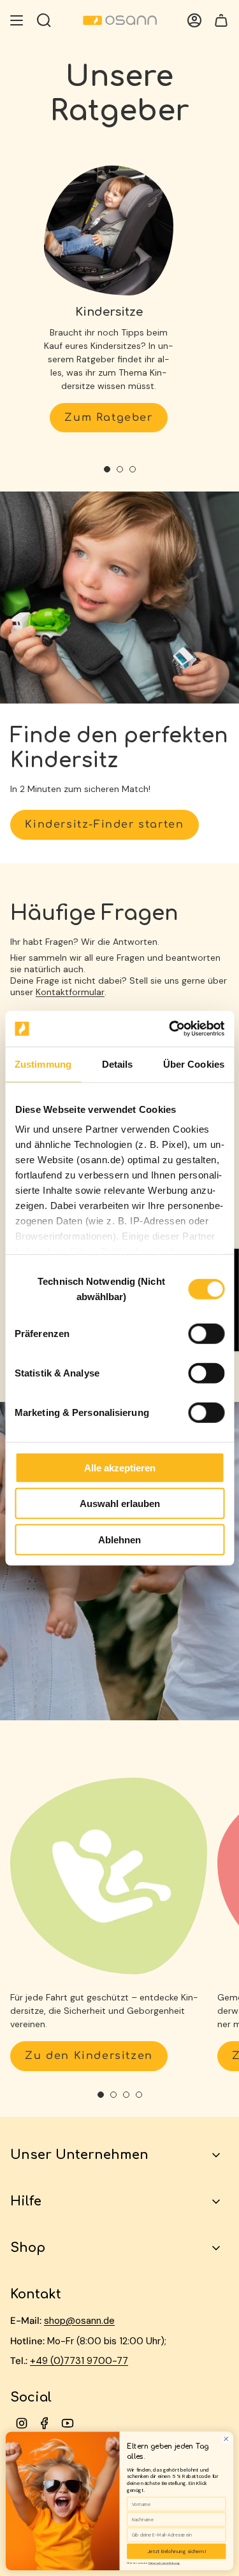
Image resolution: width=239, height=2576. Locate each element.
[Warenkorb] (221, 20)
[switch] (206, 1333)
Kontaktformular (70, 992)
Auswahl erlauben (120, 1504)
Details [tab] (118, 1064)
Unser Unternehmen (79, 2155)
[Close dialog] (226, 2439)
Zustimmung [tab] (43, 1064)
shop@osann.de (79, 2321)
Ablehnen (119, 1539)
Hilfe (26, 2201)
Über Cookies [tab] (194, 1064)
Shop (28, 2248)
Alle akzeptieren (120, 1467)
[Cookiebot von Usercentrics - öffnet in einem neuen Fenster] (170, 1029)
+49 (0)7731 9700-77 (79, 2361)
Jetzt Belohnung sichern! (176, 2551)
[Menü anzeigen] (17, 20)
